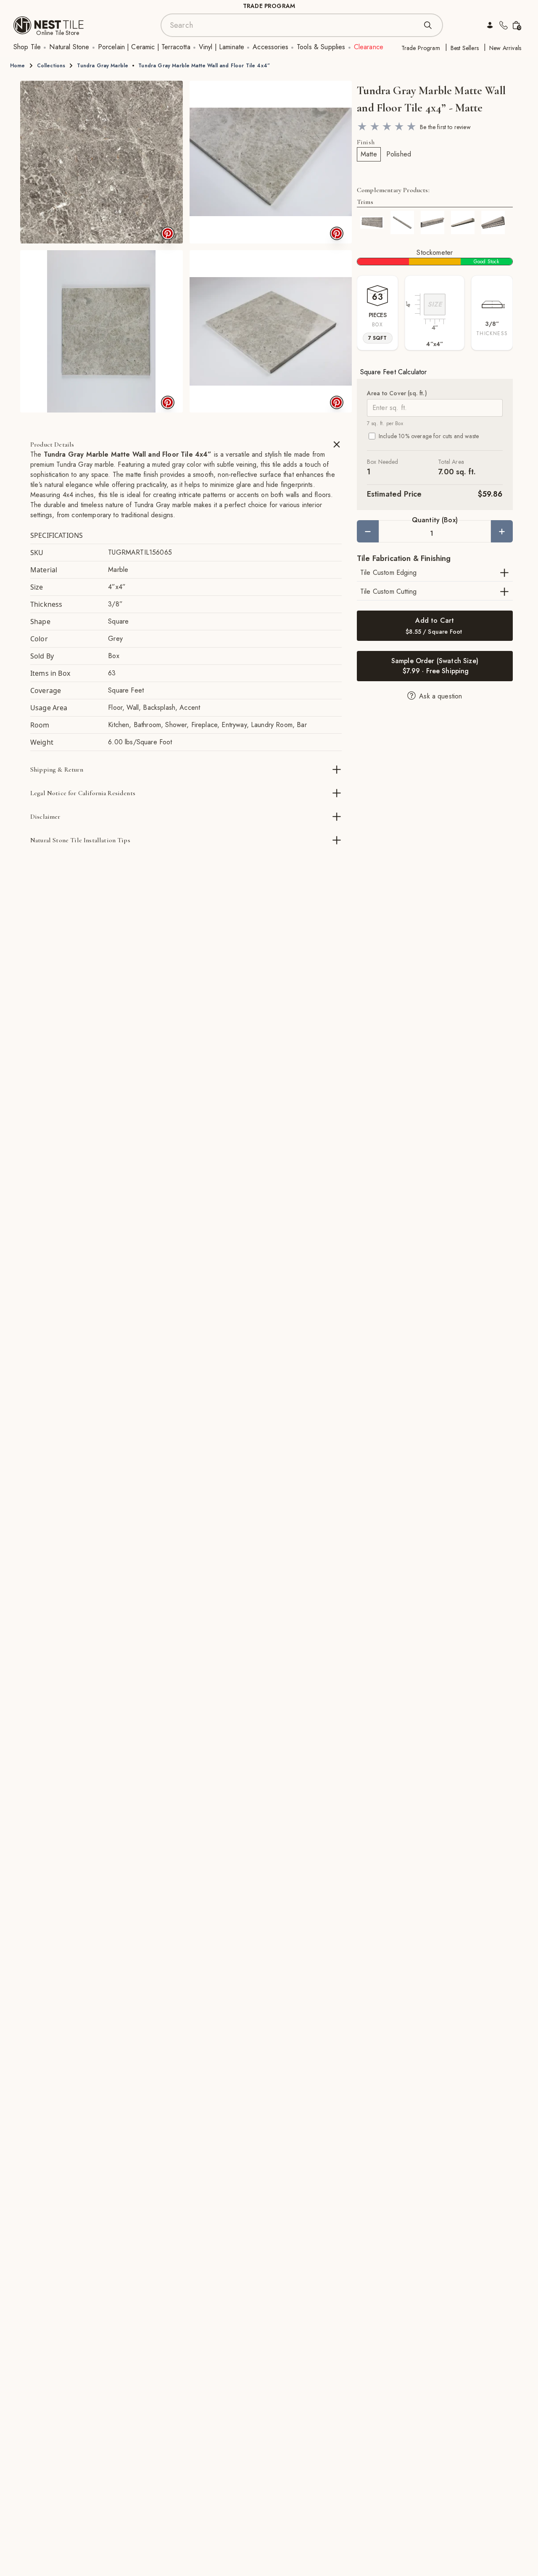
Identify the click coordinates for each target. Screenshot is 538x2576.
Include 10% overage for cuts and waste (429, 436)
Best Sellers (465, 48)
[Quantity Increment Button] (502, 531)
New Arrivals (505, 48)
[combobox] (293, 25)
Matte (369, 154)
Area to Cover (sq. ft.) (397, 393)
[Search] (428, 25)
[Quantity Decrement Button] (368, 531)
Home (18, 66)
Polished (399, 154)
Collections (51, 66)
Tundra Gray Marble (103, 66)
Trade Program (421, 48)
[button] (102, 162)
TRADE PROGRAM (269, 6)
